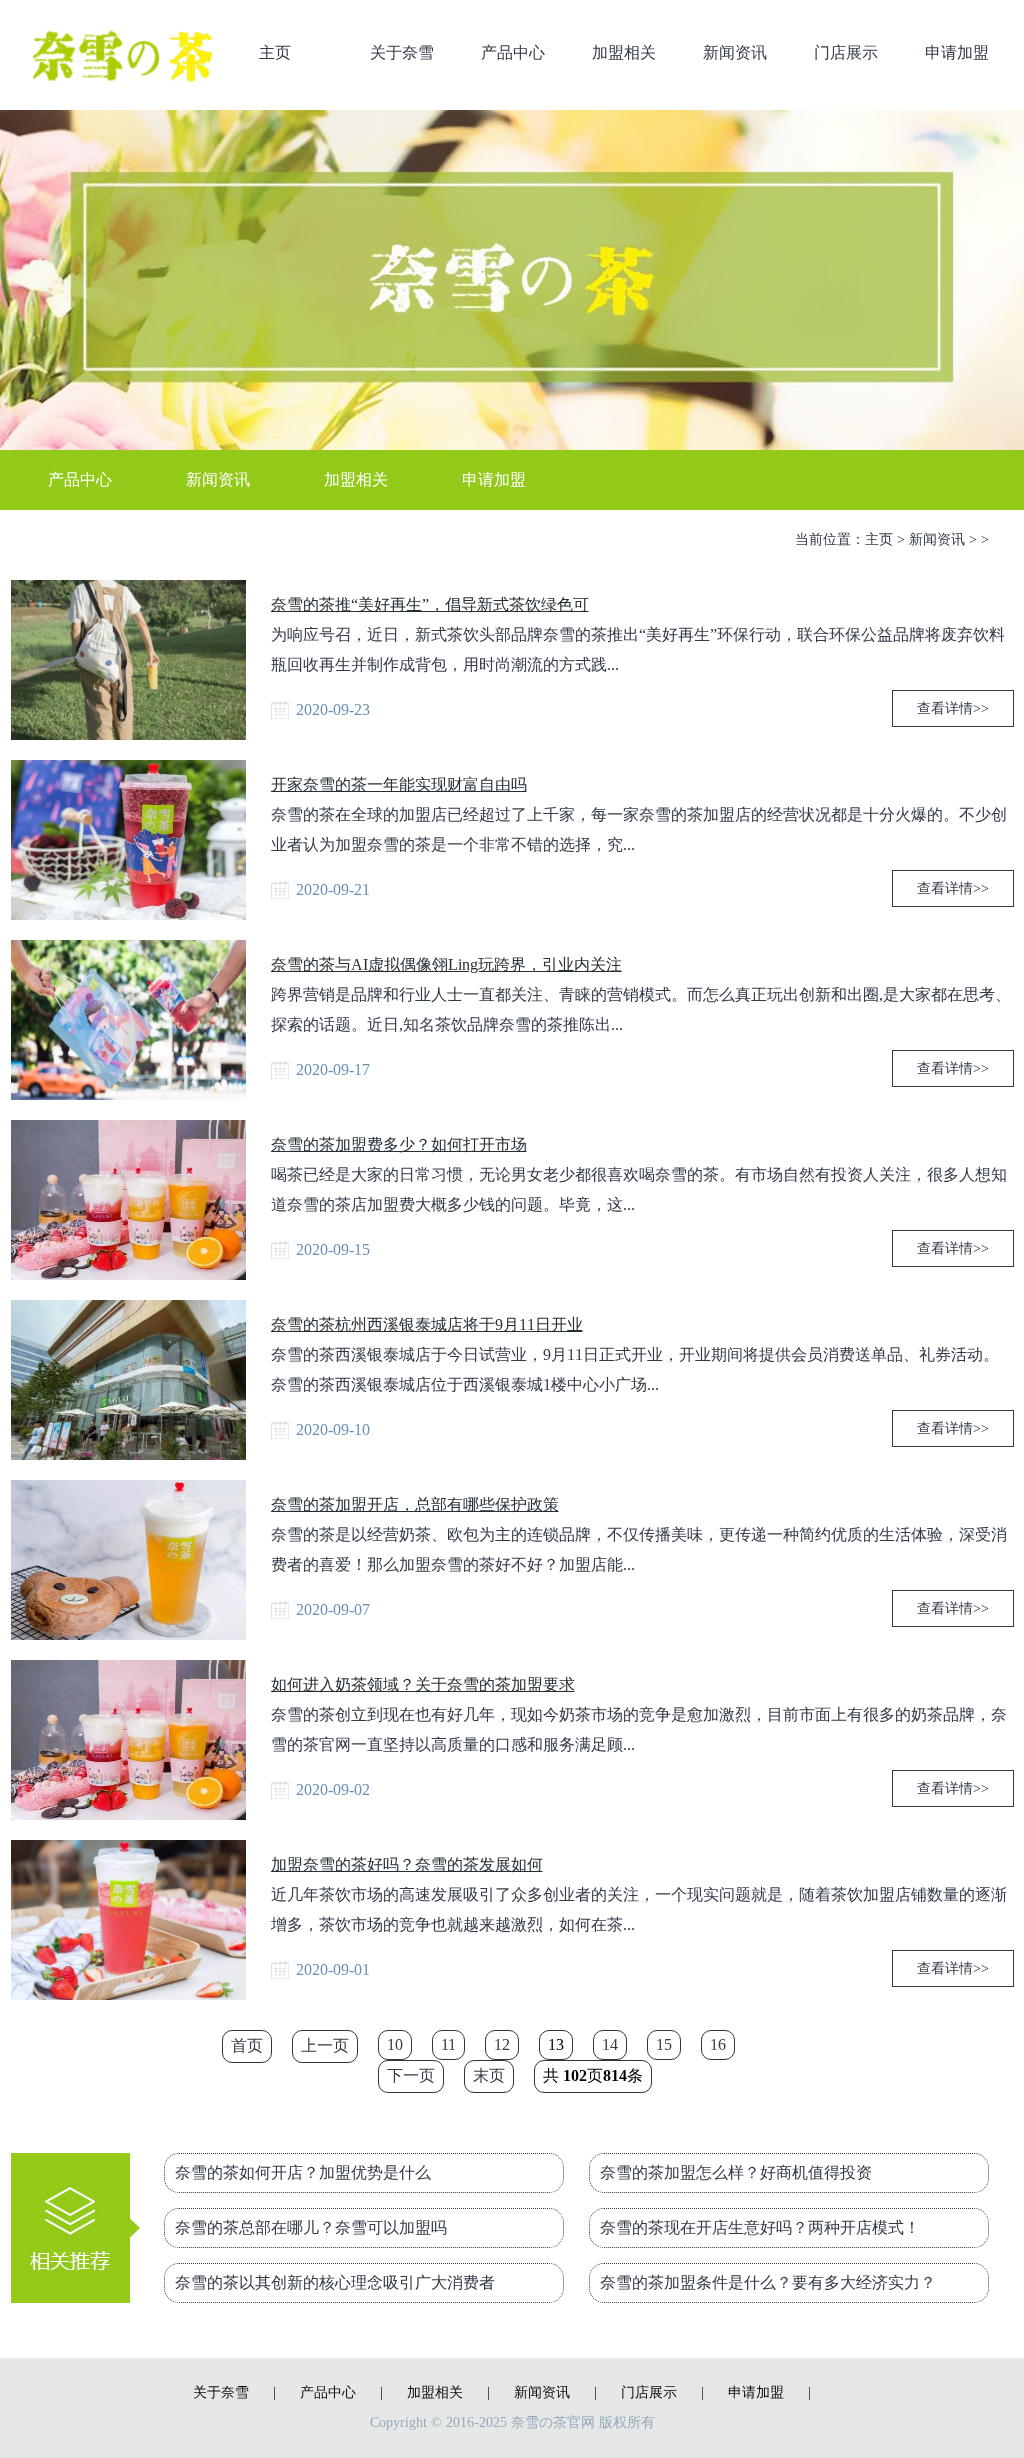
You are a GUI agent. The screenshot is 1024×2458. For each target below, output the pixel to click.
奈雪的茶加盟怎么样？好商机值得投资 (736, 2172)
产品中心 (513, 52)
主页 (275, 52)
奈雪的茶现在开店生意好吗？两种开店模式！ (760, 2227)
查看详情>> (953, 708)
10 (395, 2044)
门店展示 (846, 52)
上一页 (325, 2045)
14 (610, 2044)
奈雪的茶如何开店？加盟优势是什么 (303, 2172)
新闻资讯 (735, 52)
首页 (247, 2045)
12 (502, 2044)
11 (448, 2044)
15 (664, 2044)
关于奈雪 (402, 52)
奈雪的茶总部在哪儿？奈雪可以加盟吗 (311, 2227)
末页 (489, 2075)
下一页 (411, 2075)
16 (718, 2044)
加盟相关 (624, 52)
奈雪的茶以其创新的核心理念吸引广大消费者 (335, 2282)
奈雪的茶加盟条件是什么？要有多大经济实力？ (768, 2282)
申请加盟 (957, 52)
